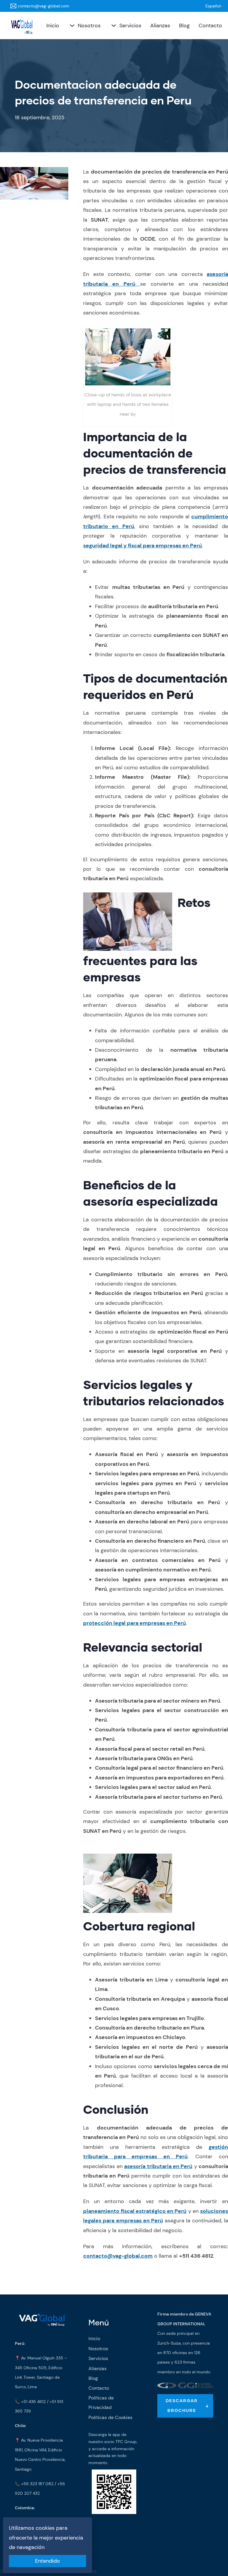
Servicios (130, 26)
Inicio (53, 26)
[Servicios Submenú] (113, 26)
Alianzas (160, 26)
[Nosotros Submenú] (71, 26)
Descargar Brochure (182, 2406)
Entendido (47, 2561)
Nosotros (89, 26)
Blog (184, 26)
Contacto (210, 26)
